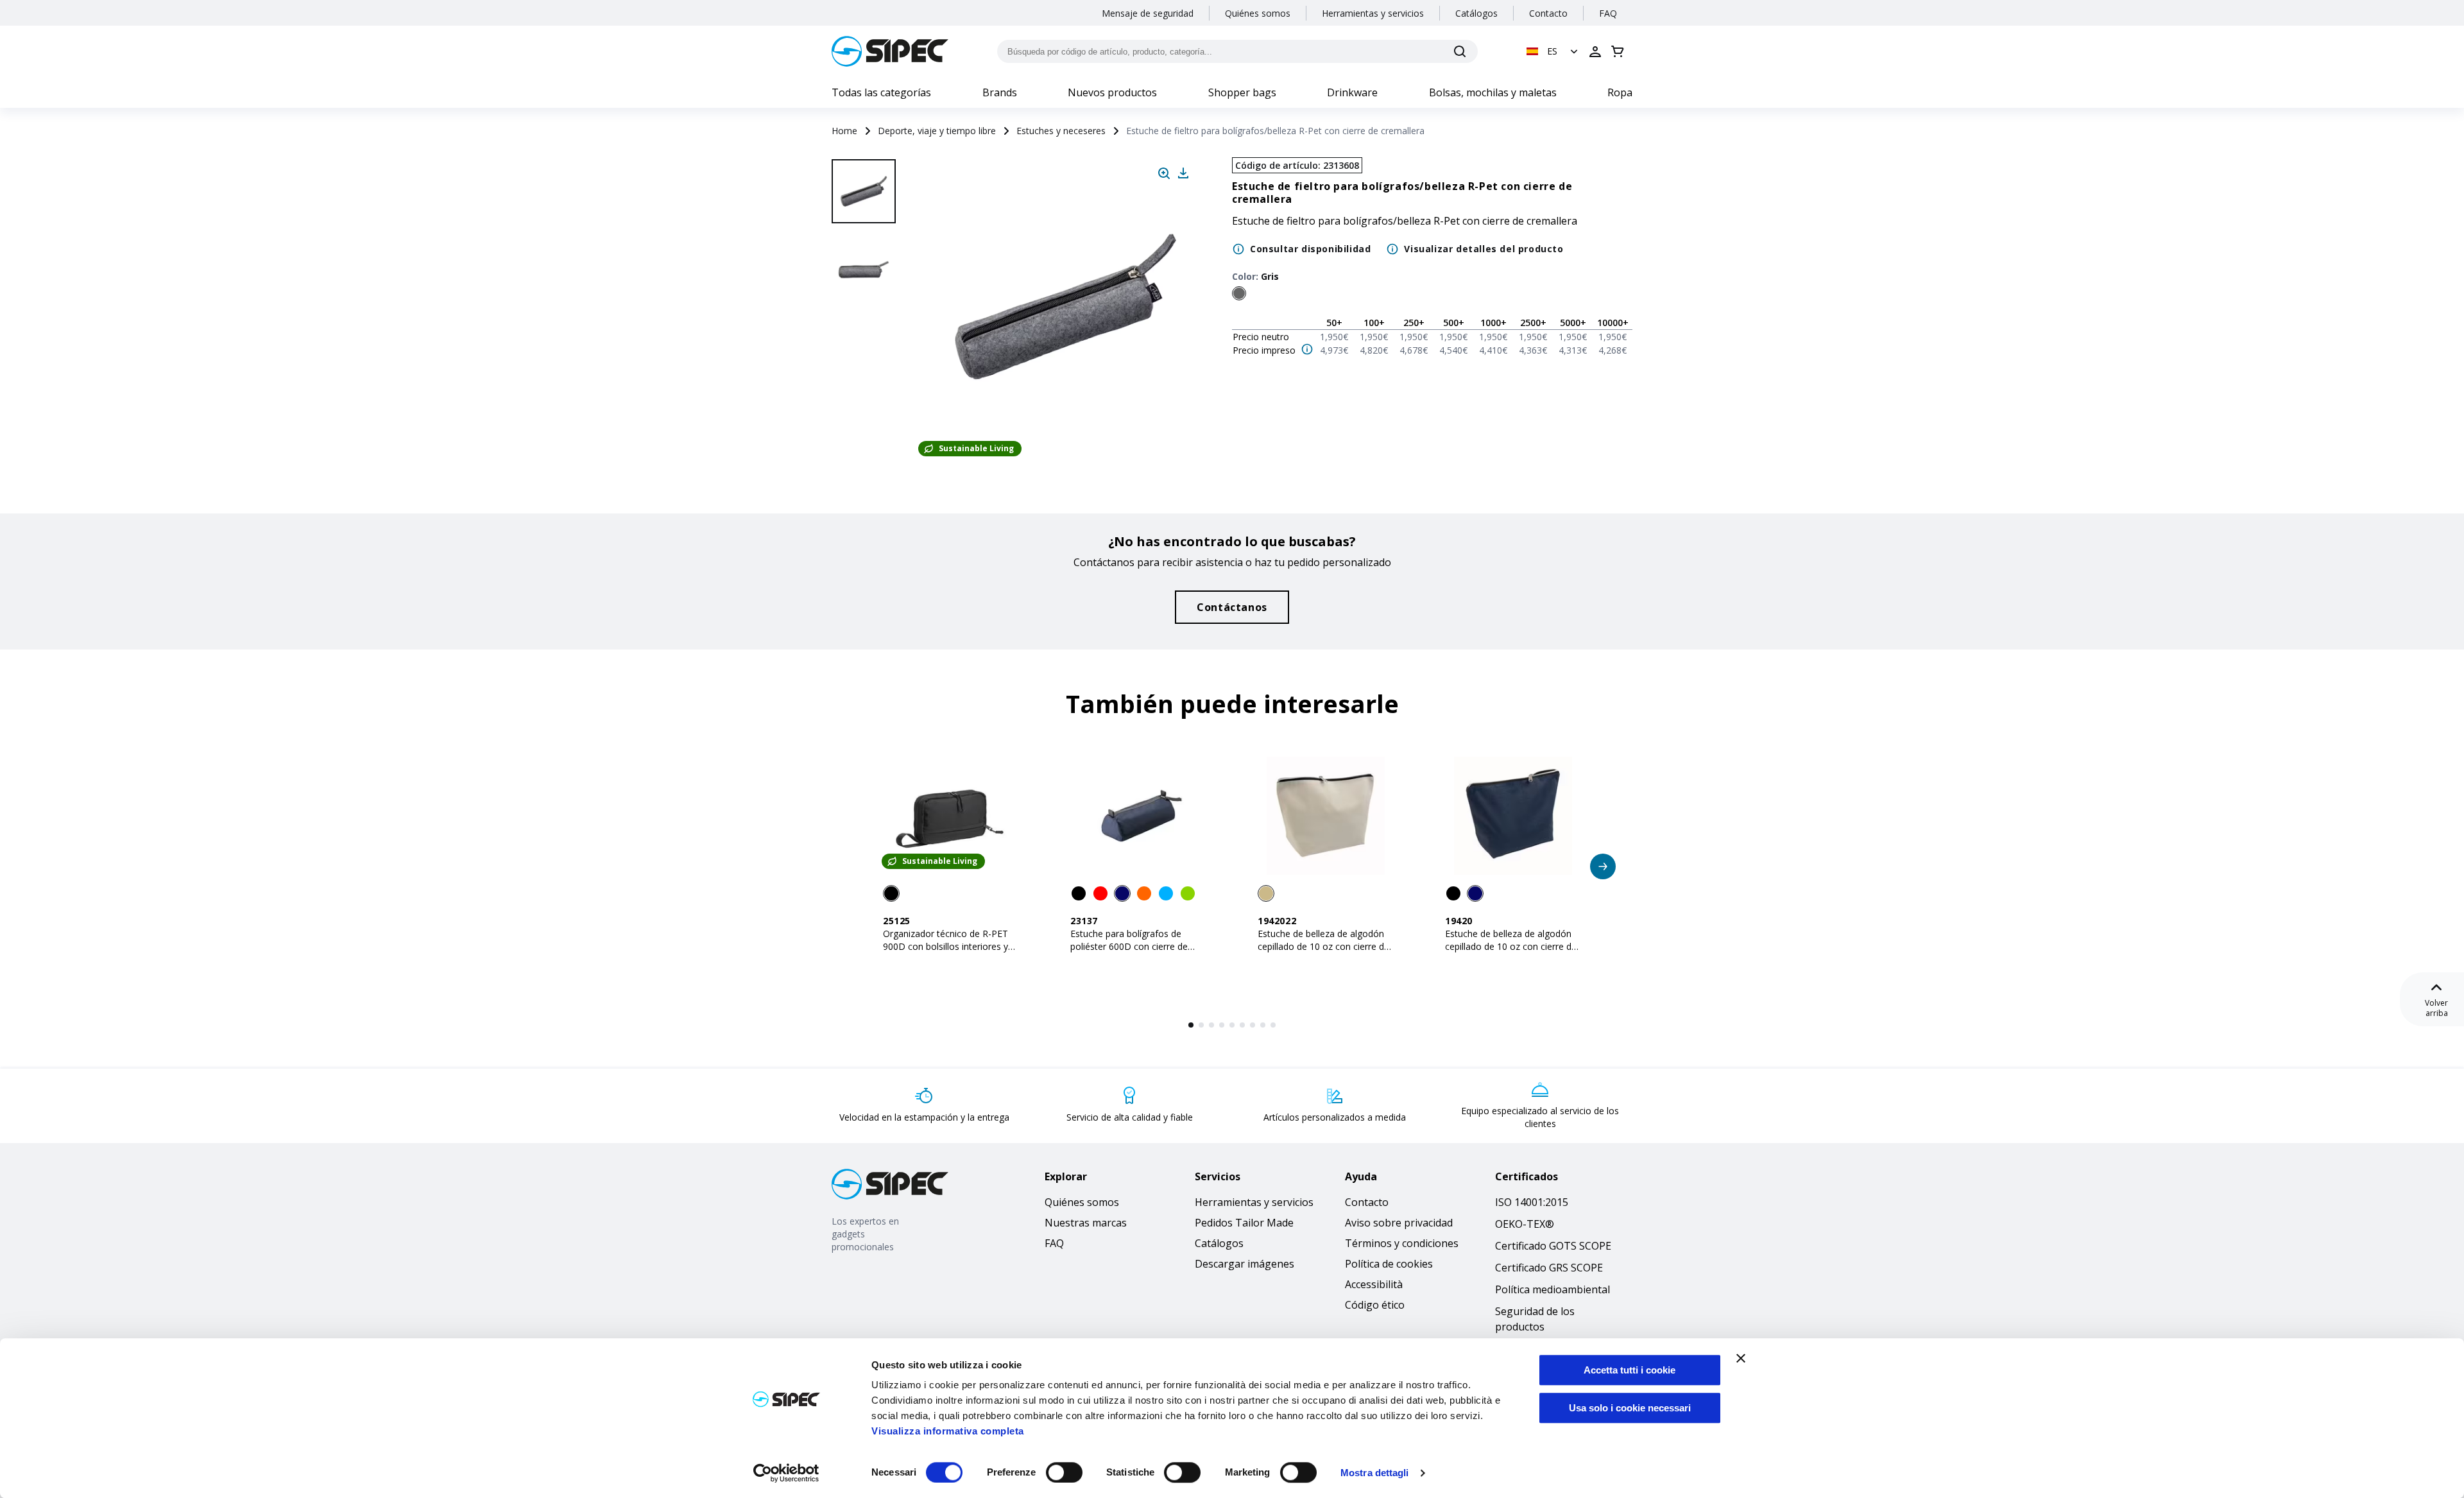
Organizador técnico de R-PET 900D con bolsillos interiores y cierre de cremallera (945, 946)
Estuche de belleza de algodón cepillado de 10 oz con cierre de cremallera (1323, 946)
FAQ (1608, 13)
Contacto (1548, 13)
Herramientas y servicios (1373, 13)
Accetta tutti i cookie (1630, 1370)
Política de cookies (1389, 1264)
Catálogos (1476, 13)
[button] (1553, 51)
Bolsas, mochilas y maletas (1493, 92)
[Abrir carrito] (1618, 51)
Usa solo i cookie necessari (1630, 1408)
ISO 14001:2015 (1532, 1202)
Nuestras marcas (1086, 1223)
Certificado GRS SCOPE (1549, 1268)
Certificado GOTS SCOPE (1553, 1246)
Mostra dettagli (1375, 1473)
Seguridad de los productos (1535, 1319)
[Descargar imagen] (1183, 173)
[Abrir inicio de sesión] (1595, 51)
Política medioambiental (1553, 1289)
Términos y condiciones (1402, 1243)
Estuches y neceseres (1061, 131)
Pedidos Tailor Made (1244, 1223)
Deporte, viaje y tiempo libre (937, 131)
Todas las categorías (881, 92)
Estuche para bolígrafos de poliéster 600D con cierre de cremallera (1129, 946)
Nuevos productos (1112, 92)
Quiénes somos (1258, 13)
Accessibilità (1374, 1284)
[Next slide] (866, 424)
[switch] (1064, 1472)
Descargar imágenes (1245, 1264)
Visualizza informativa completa (948, 1431)
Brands (1000, 92)
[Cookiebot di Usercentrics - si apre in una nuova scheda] (786, 1473)
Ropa (1620, 92)
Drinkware (1352, 92)
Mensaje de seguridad (1148, 13)
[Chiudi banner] (1741, 1358)
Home (844, 131)
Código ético (1375, 1305)
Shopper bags (1242, 92)
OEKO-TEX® (1525, 1224)
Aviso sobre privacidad (1399, 1223)
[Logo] (890, 51)
